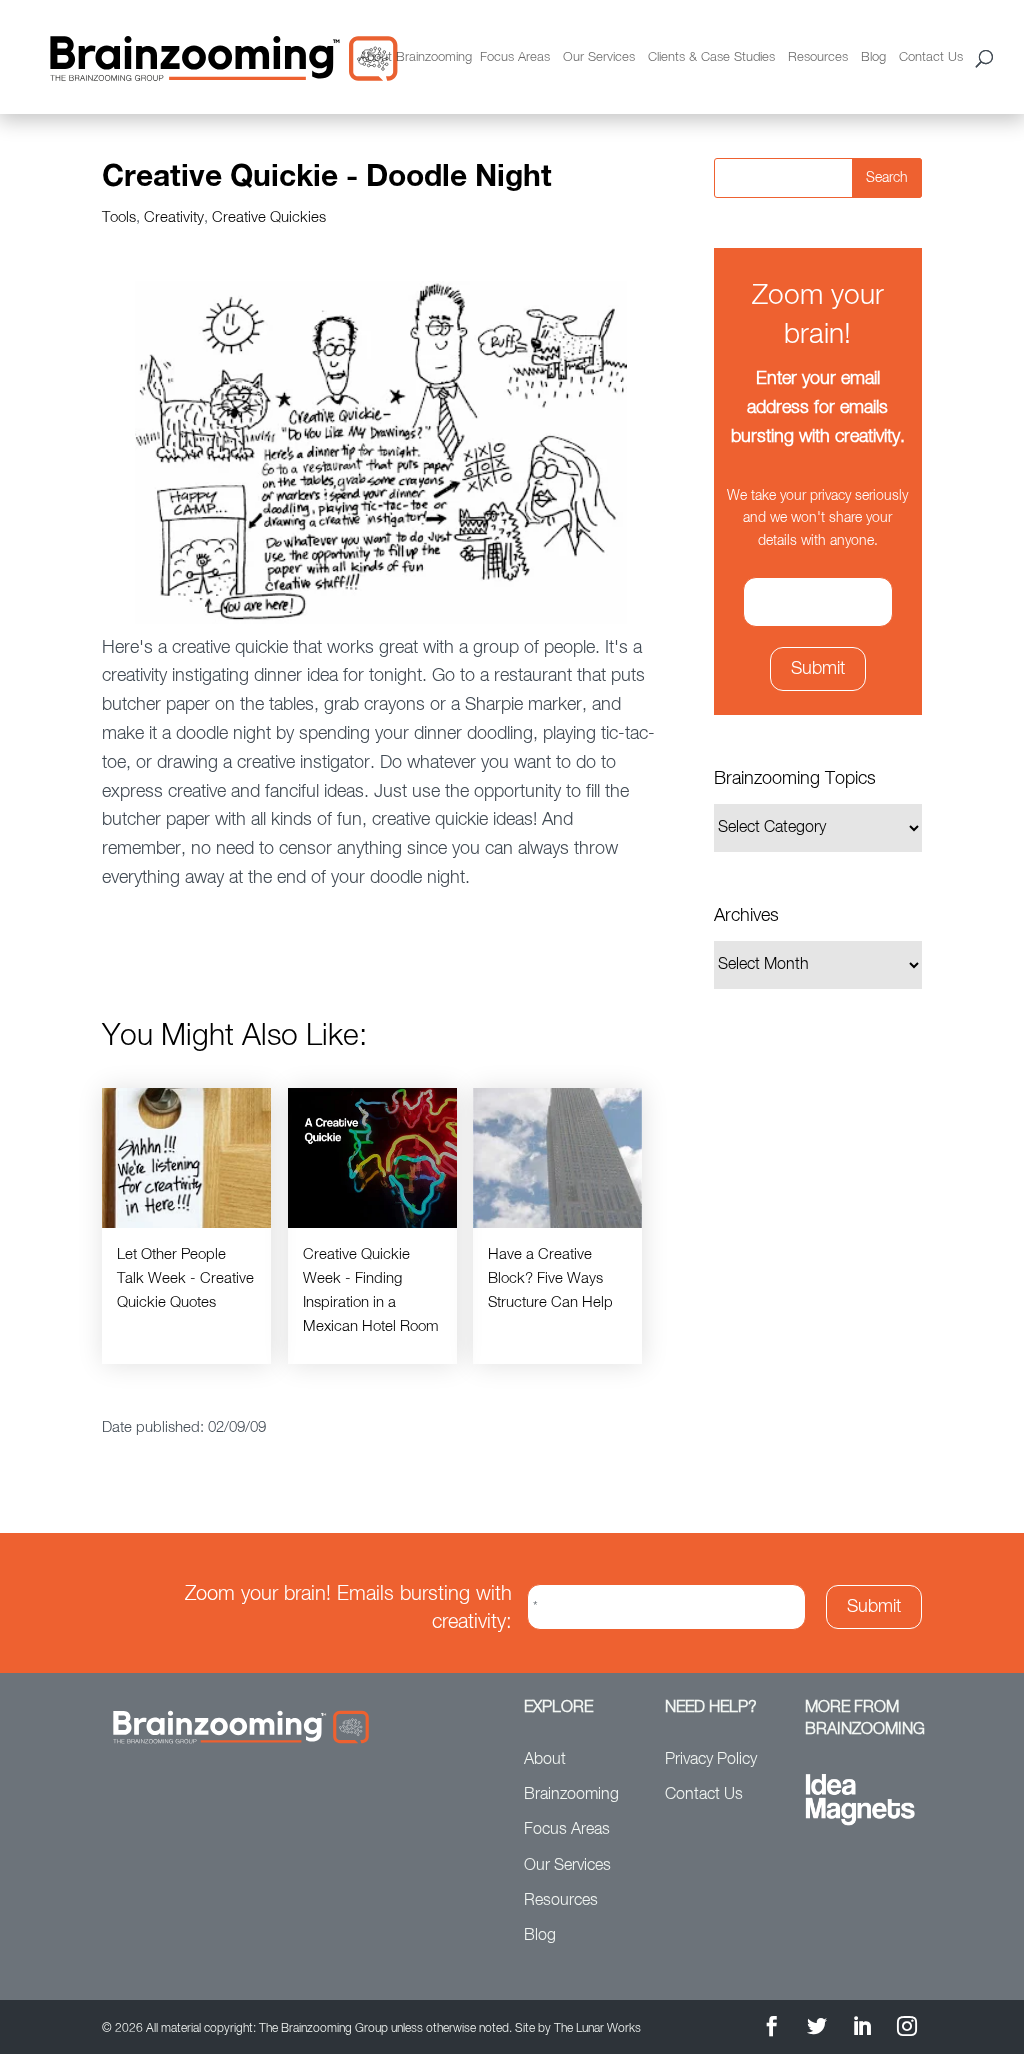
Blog (873, 57)
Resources (818, 57)
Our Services (599, 57)
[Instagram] (907, 2029)
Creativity (174, 217)
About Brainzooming (415, 57)
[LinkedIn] (862, 2029)
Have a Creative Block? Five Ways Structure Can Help (550, 1278)
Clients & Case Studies (711, 57)
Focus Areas (515, 57)
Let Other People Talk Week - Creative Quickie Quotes (185, 1278)
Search (887, 178)
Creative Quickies (269, 217)
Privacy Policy (711, 1760)
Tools (119, 217)
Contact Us (931, 57)
